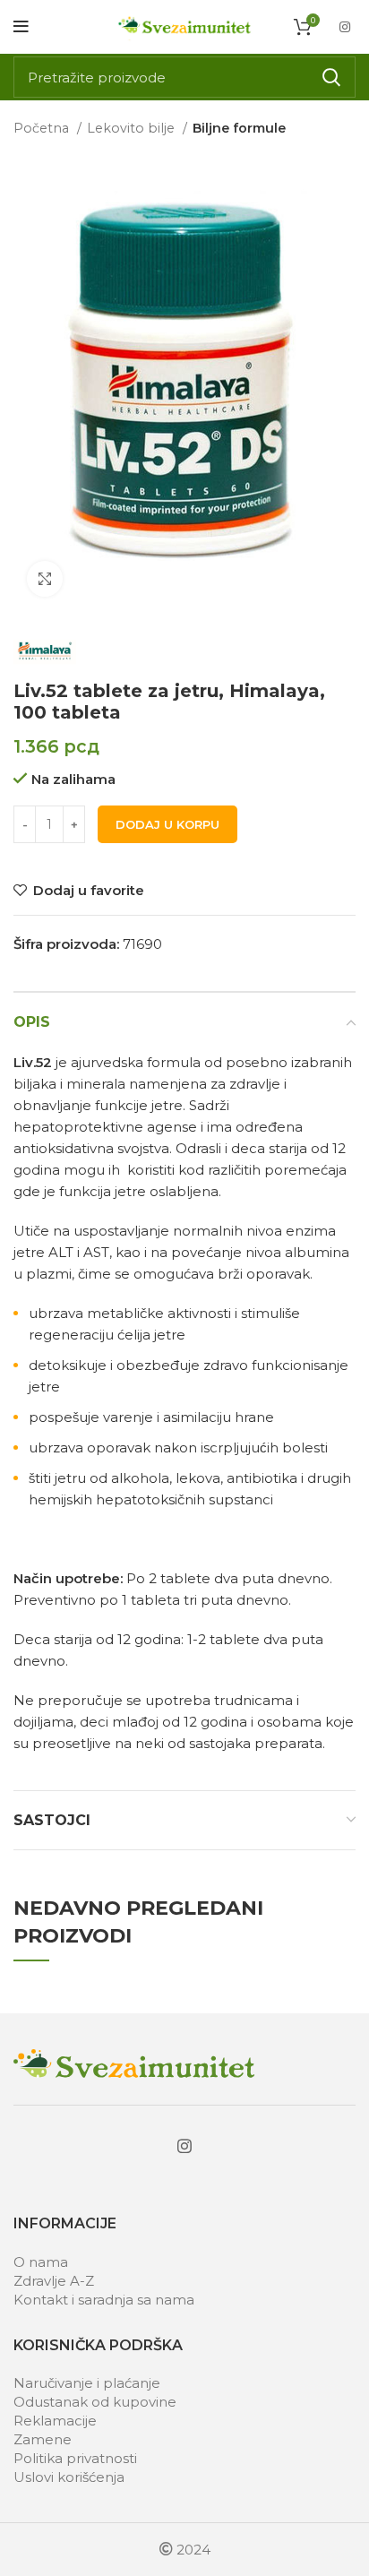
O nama (41, 2262)
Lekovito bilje (133, 128)
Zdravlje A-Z (54, 2281)
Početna (43, 128)
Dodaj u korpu (167, 824)
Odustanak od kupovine (95, 2402)
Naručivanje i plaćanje (87, 2383)
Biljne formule (239, 128)
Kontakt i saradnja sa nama (104, 2300)
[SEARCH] (331, 77)
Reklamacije (55, 2421)
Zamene (43, 2439)
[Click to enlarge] (45, 579)
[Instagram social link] (345, 27)
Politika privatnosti (75, 2458)
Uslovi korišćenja (69, 2477)
